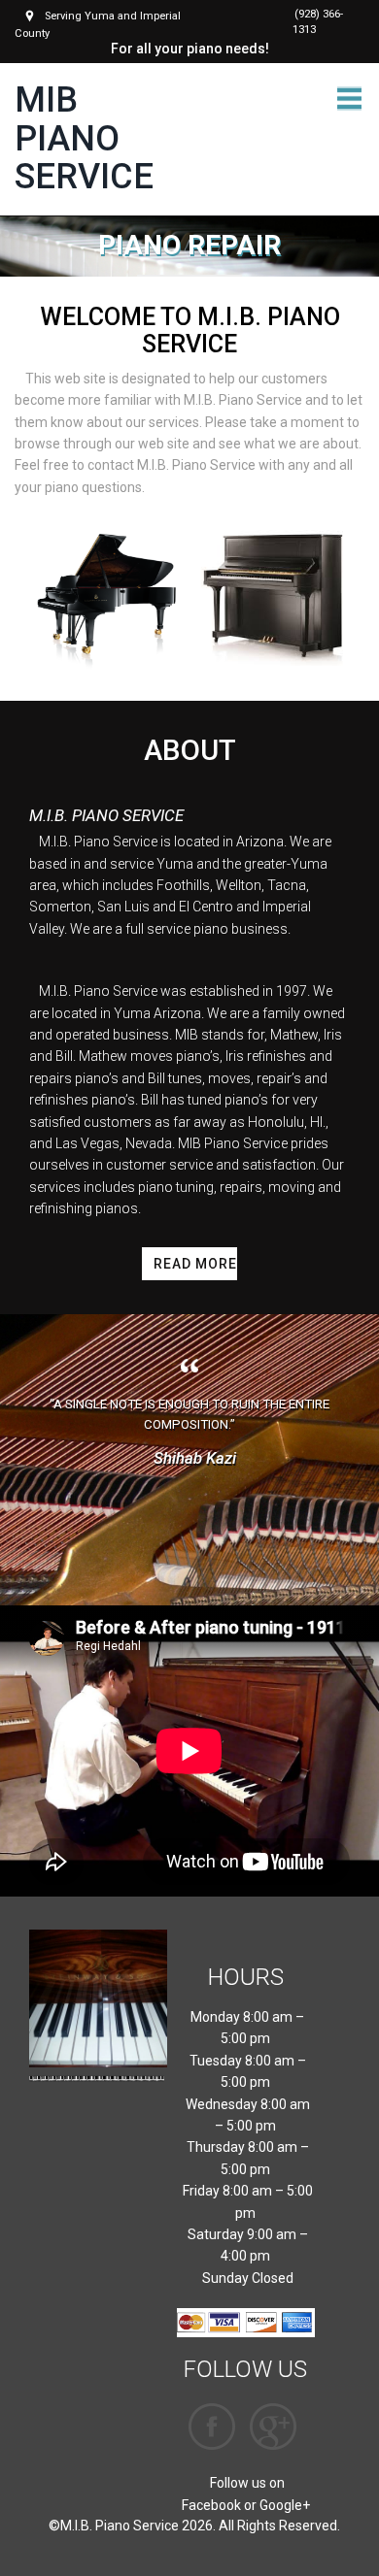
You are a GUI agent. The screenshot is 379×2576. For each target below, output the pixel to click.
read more (195, 1264)
